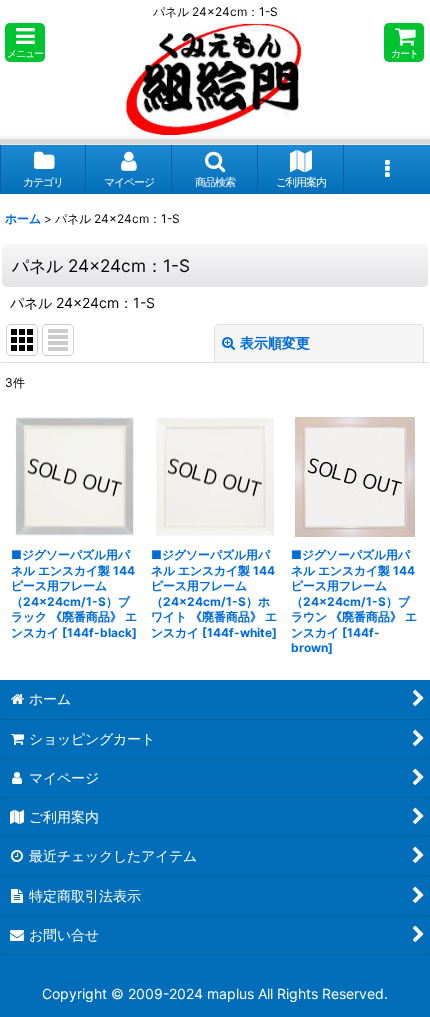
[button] (25, 42)
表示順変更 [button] (275, 342)
